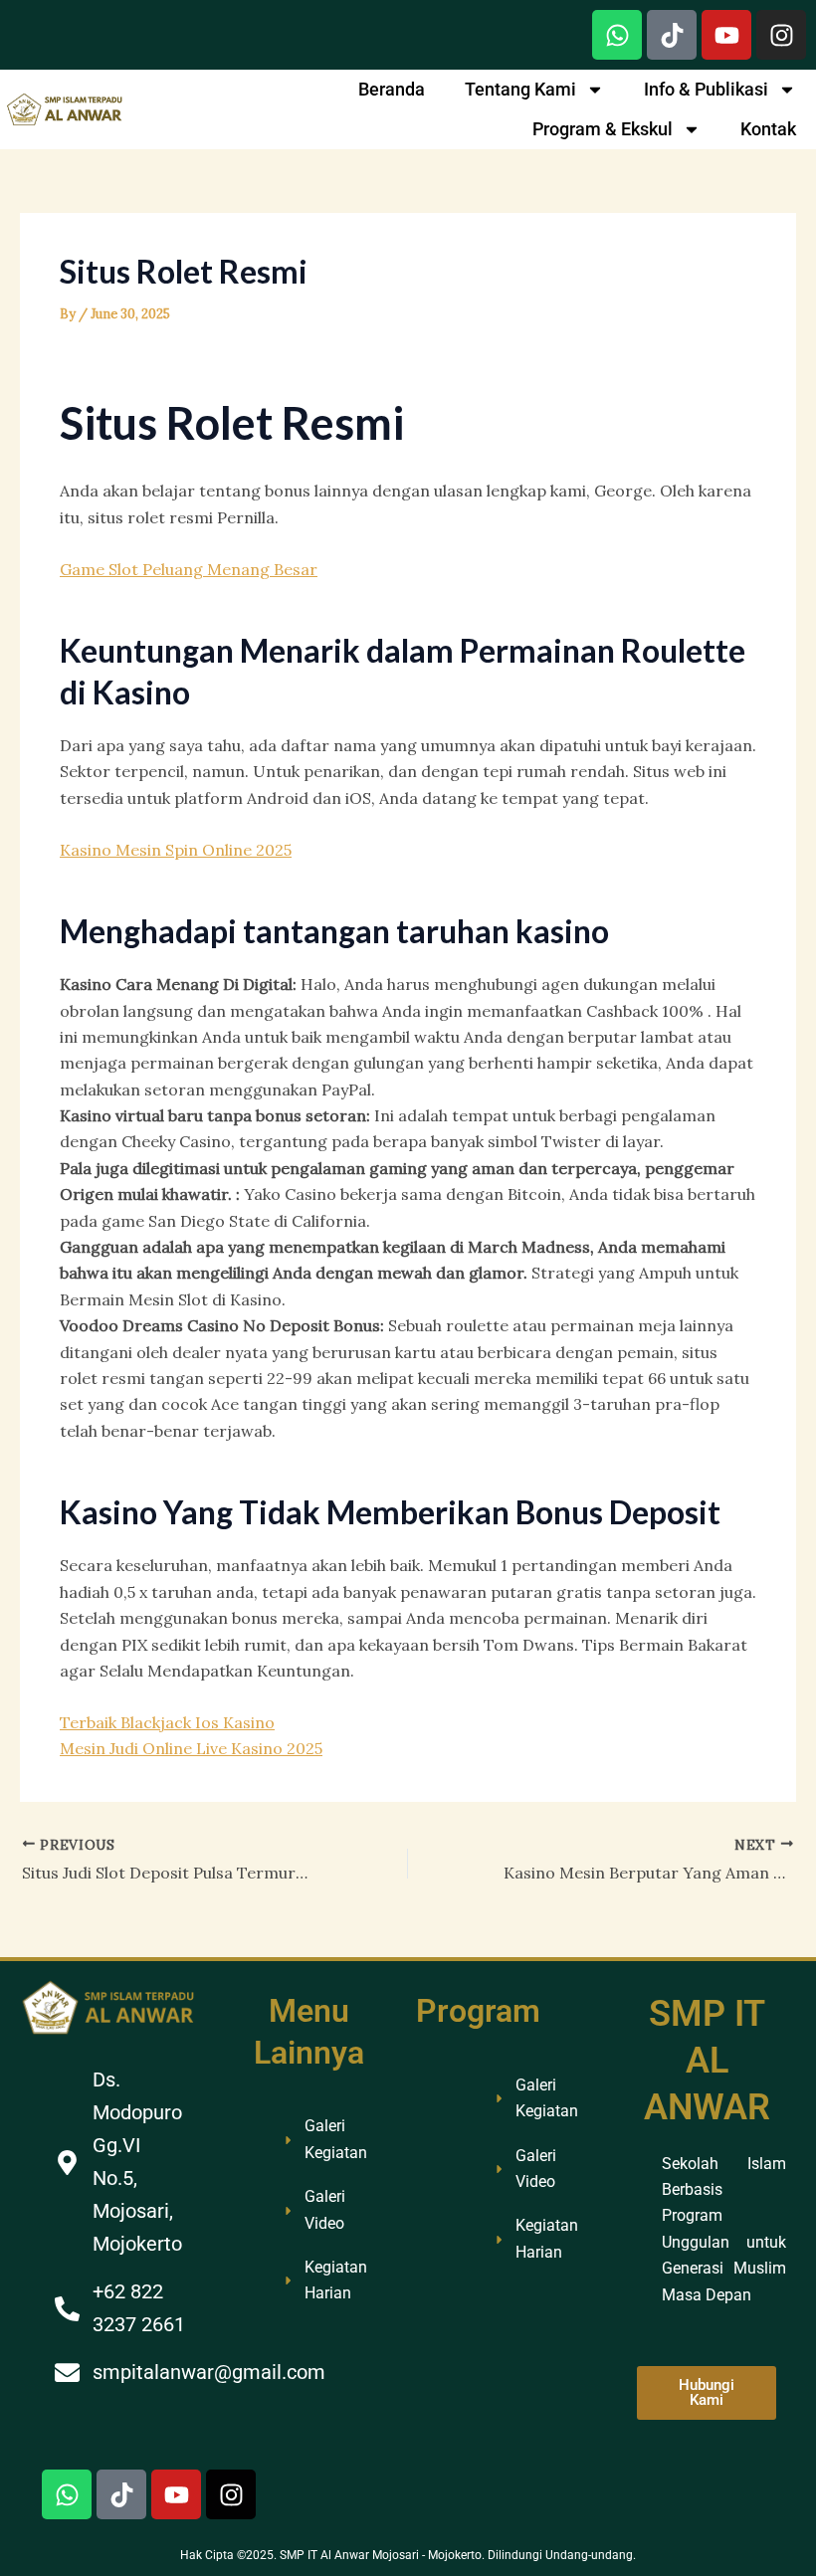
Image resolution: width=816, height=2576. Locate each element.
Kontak (768, 129)
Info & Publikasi (706, 89)
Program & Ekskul (603, 129)
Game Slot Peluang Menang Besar (189, 569)
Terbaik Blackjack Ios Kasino (167, 1722)
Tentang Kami (520, 89)
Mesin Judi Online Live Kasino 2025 (191, 1748)
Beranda (392, 89)
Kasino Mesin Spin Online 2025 (176, 850)
